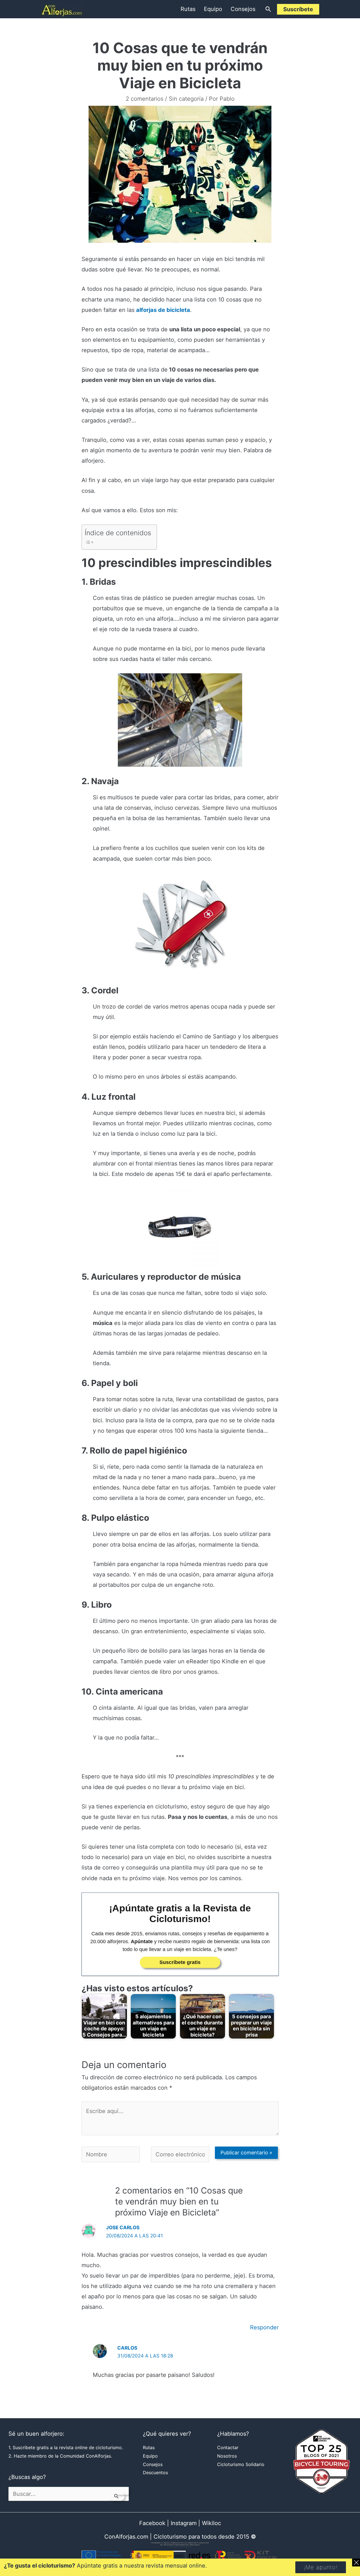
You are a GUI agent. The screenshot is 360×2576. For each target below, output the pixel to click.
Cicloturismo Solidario (241, 2464)
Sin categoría (186, 99)
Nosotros (227, 2456)
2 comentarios (145, 99)
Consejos (243, 9)
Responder (264, 2327)
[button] (268, 9)
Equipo (213, 9)
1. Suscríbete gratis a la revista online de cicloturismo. (66, 2447)
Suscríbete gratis (180, 1962)
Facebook (152, 2523)
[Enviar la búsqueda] (116, 2496)
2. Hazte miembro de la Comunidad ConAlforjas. (60, 2456)
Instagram (184, 2523)
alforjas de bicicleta (163, 310)
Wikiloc (211, 2523)
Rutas (188, 9)
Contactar (228, 2447)
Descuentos (155, 2472)
